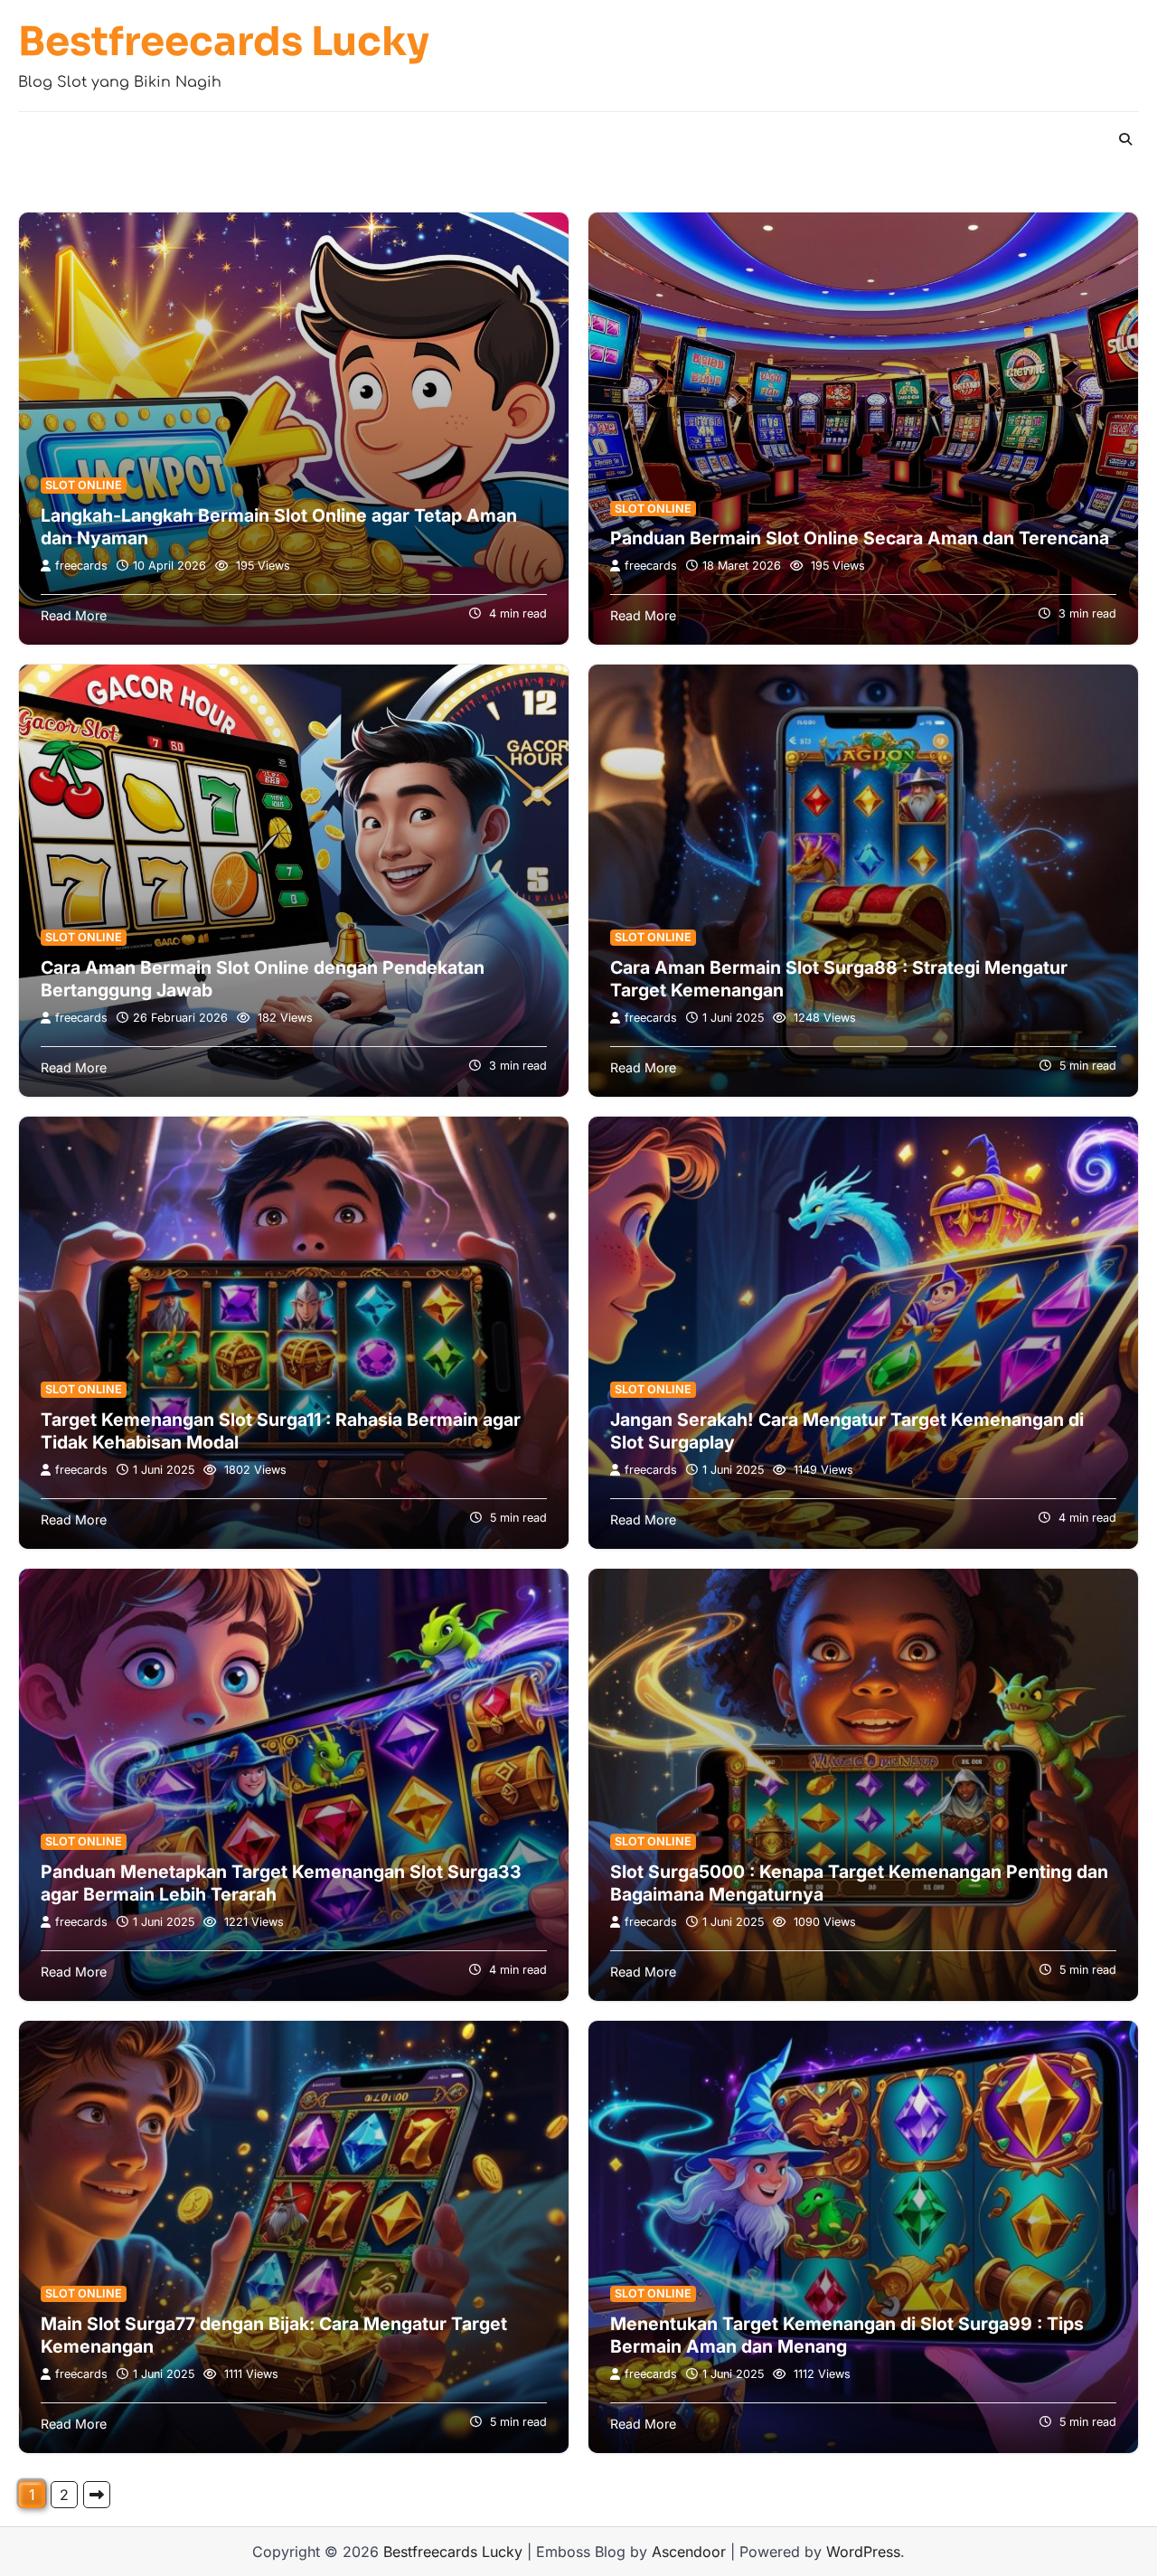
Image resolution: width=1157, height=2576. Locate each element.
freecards (81, 566)
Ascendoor (689, 2552)
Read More (74, 615)
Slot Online (84, 485)
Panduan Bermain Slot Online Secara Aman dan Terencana (860, 538)
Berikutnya (97, 2495)
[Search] (1125, 139)
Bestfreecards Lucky (224, 43)
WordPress (863, 2552)
